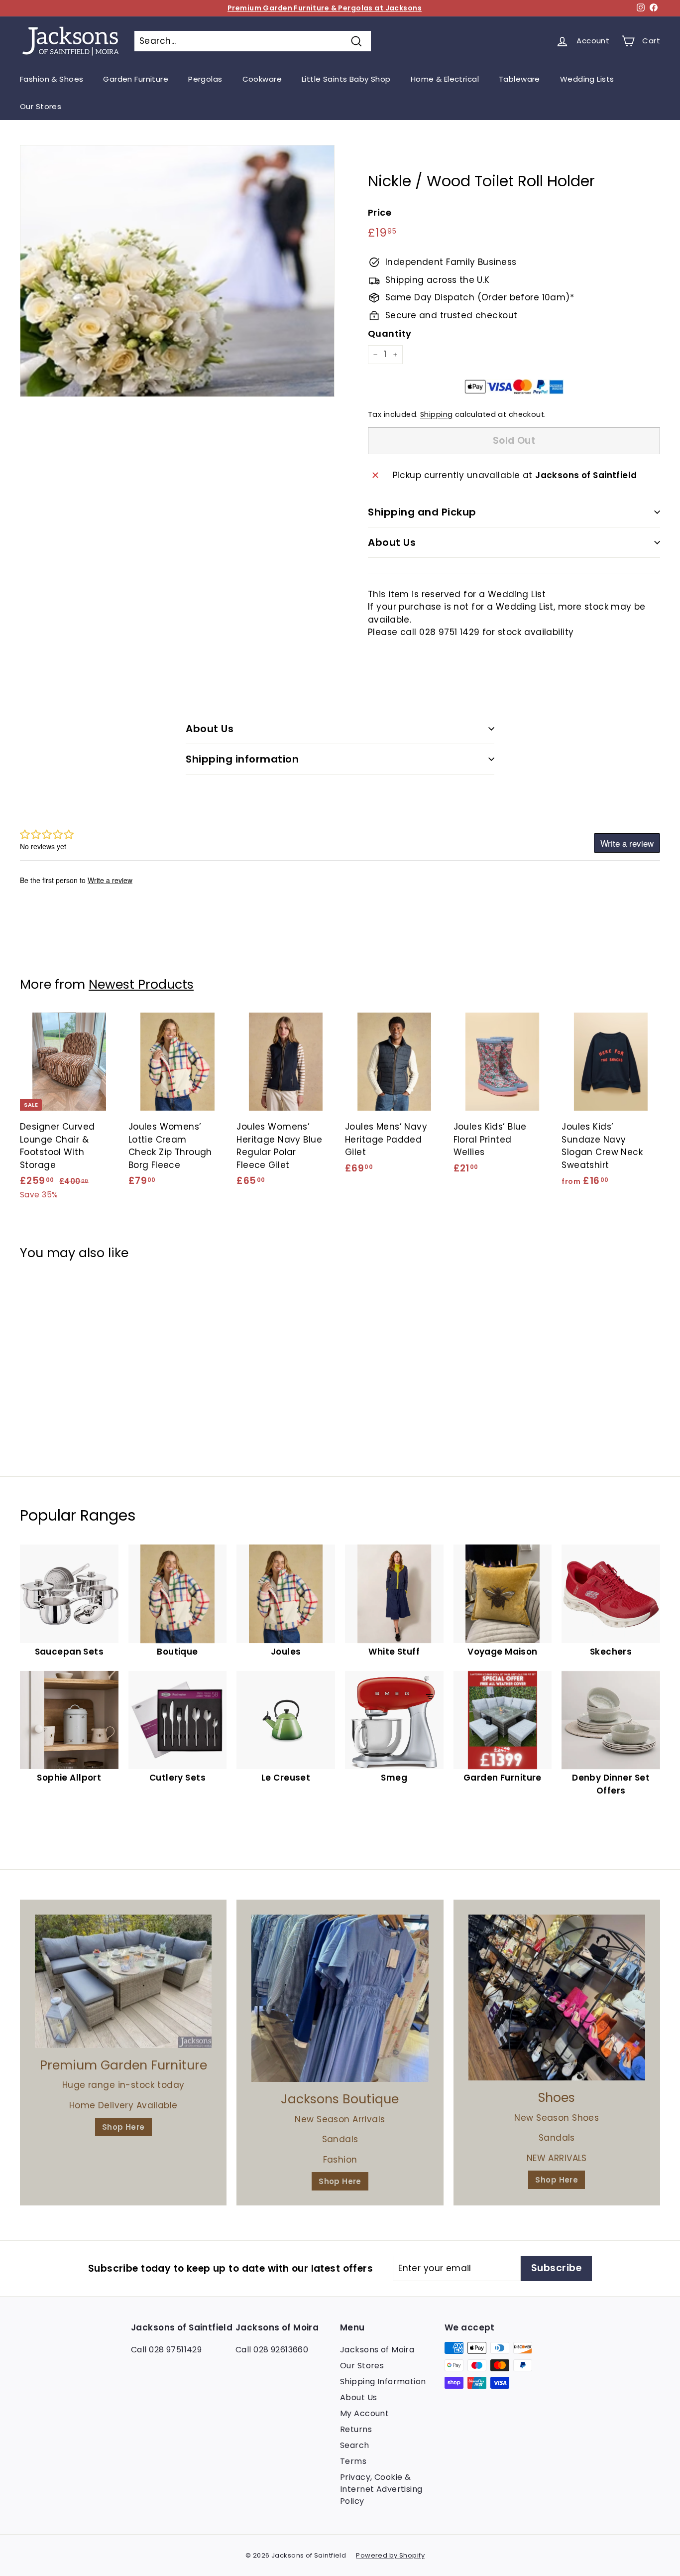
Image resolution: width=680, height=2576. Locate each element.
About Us (392, 542)
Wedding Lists (587, 79)
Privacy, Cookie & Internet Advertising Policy (381, 2489)
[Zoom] (177, 271)
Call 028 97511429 (166, 2350)
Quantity (390, 333)
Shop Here (123, 2127)
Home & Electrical (445, 79)
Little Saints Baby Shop (346, 79)
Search (355, 2445)
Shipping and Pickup (422, 512)
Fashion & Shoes (52, 79)
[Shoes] (557, 1997)
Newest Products (141, 984)
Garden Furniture (136, 79)
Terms (353, 2461)
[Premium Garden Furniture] (123, 1981)
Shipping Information (383, 2382)
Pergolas (205, 79)
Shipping (436, 414)
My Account (364, 2413)
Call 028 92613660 (272, 2350)
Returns (356, 2429)
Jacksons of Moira (377, 2350)
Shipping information (242, 759)
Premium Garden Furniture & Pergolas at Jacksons (325, 8)
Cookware (262, 79)
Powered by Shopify (390, 2555)
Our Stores (41, 106)
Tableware (519, 79)
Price (380, 212)
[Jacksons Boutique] (340, 1998)
